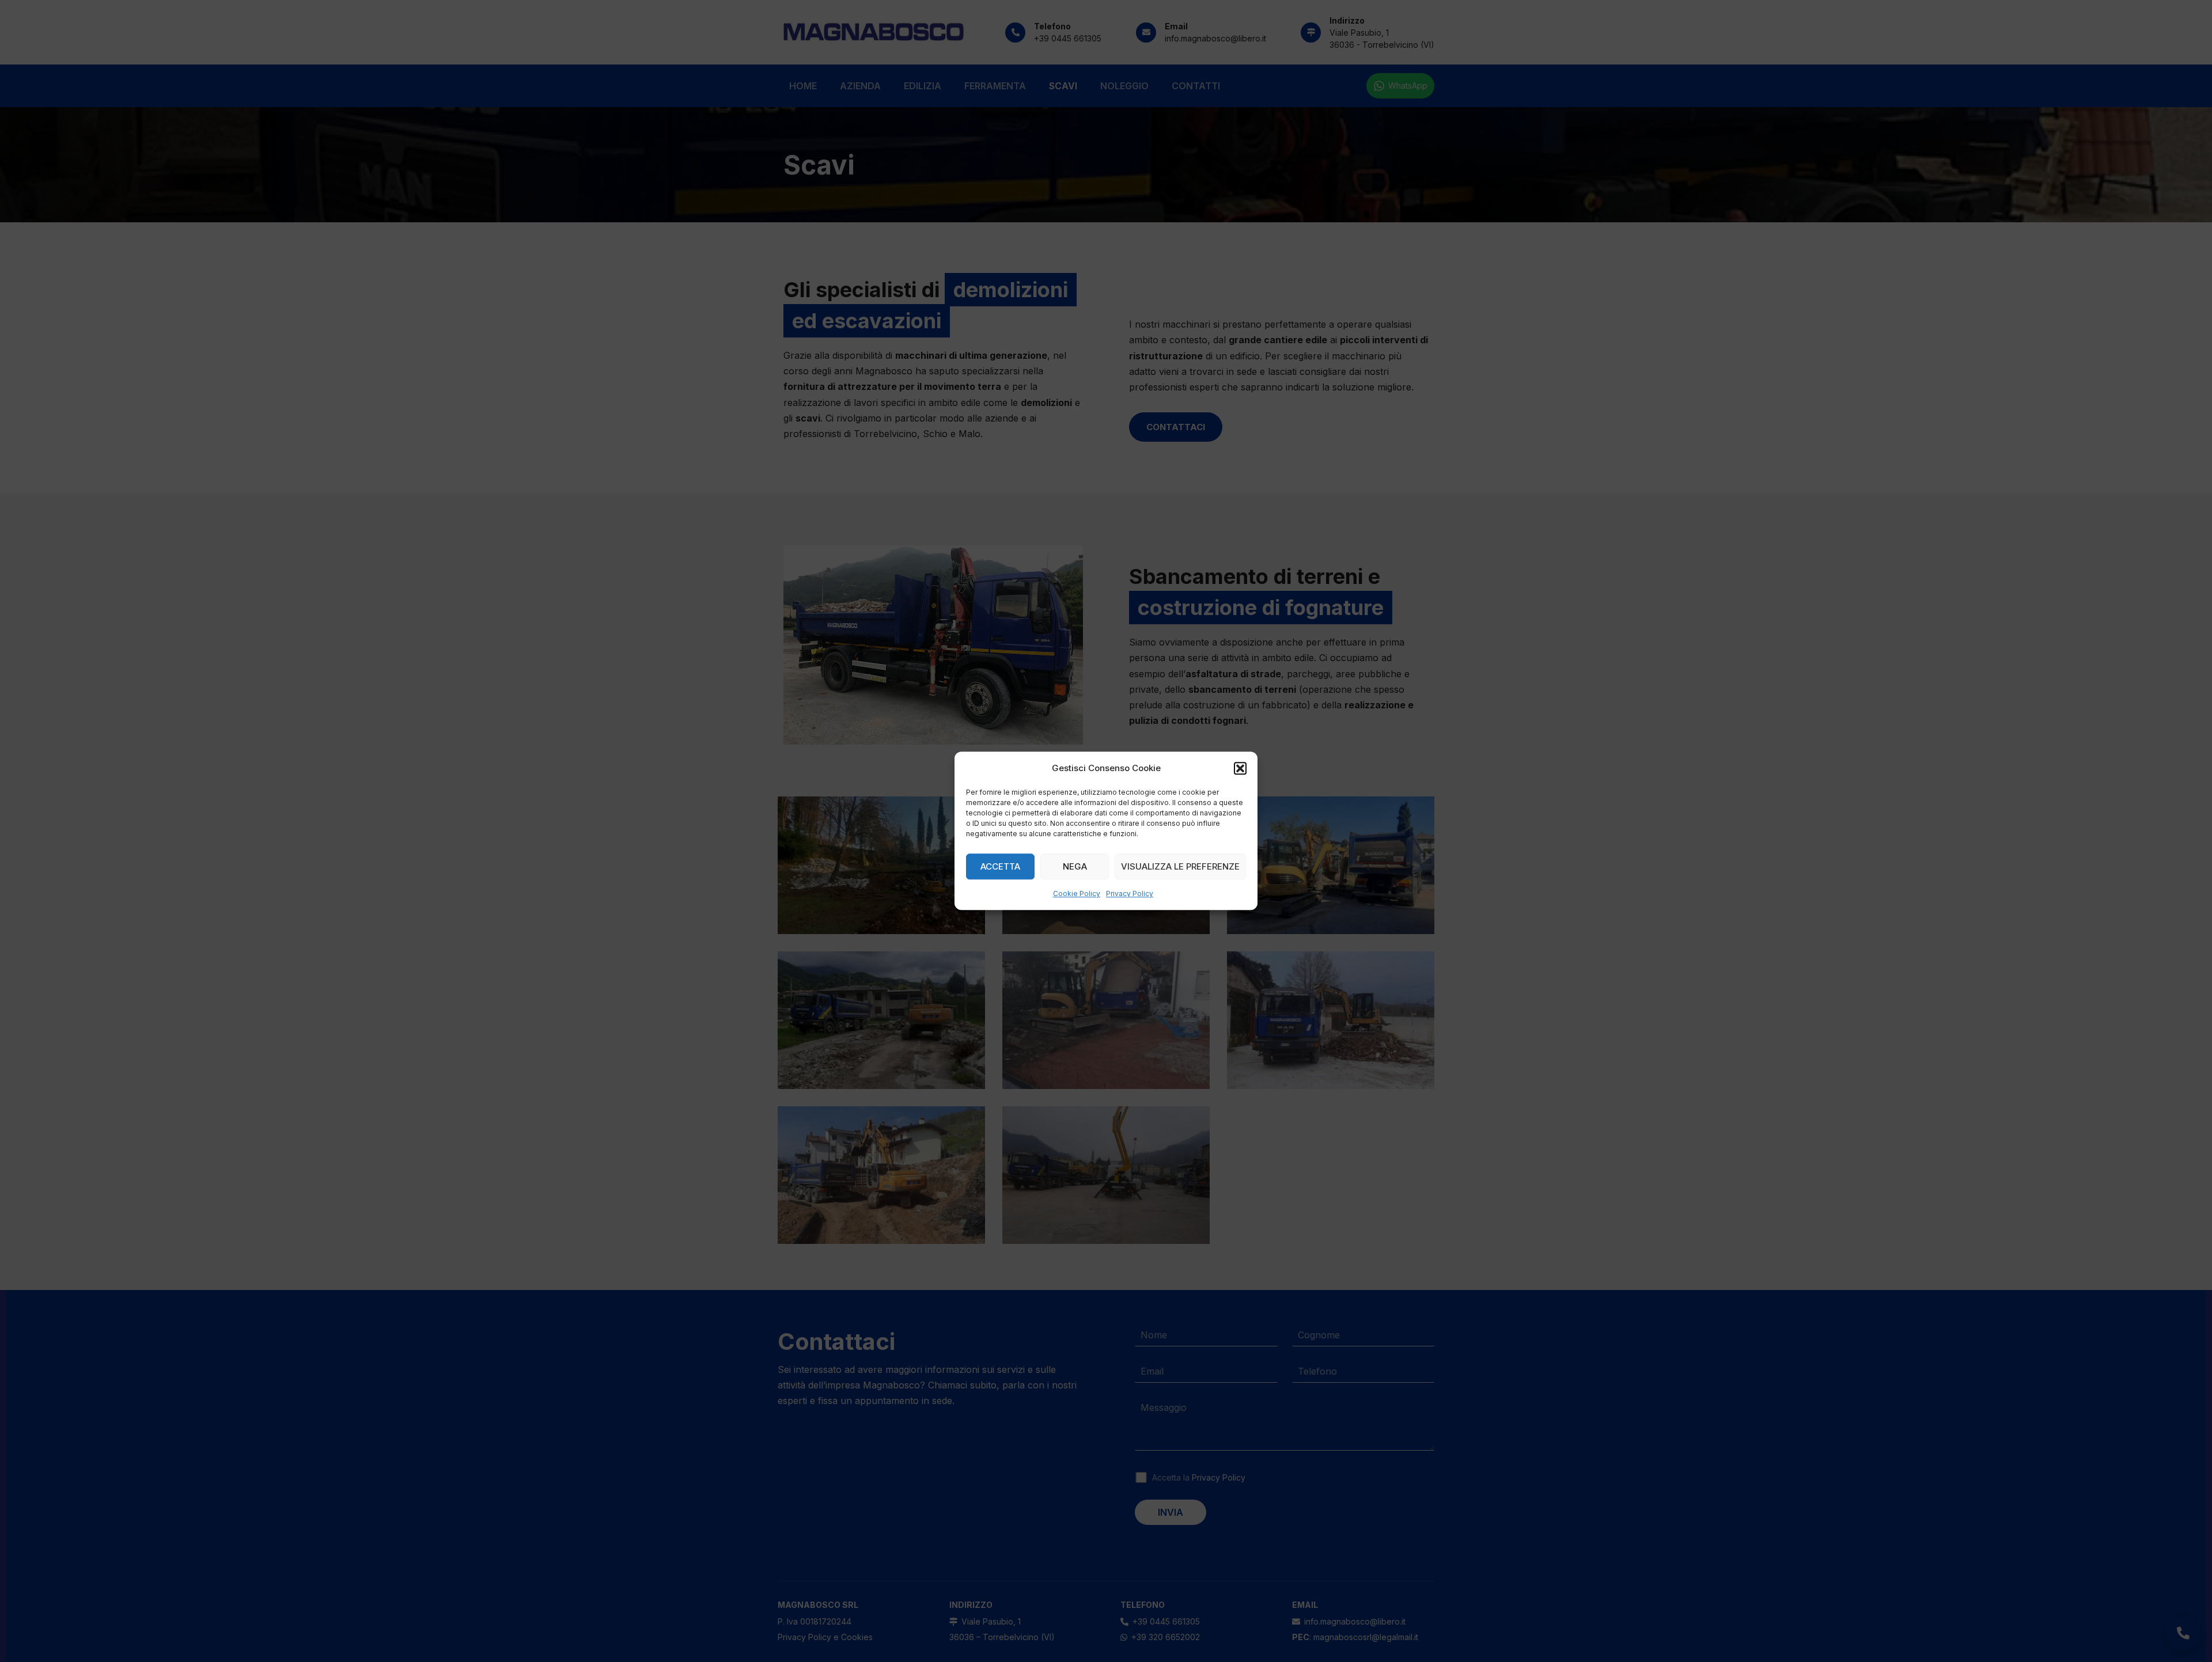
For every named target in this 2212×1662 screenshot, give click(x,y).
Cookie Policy (1077, 894)
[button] (1240, 768)
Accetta (1000, 866)
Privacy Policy (1130, 894)
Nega (1075, 866)
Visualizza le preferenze (1180, 866)
